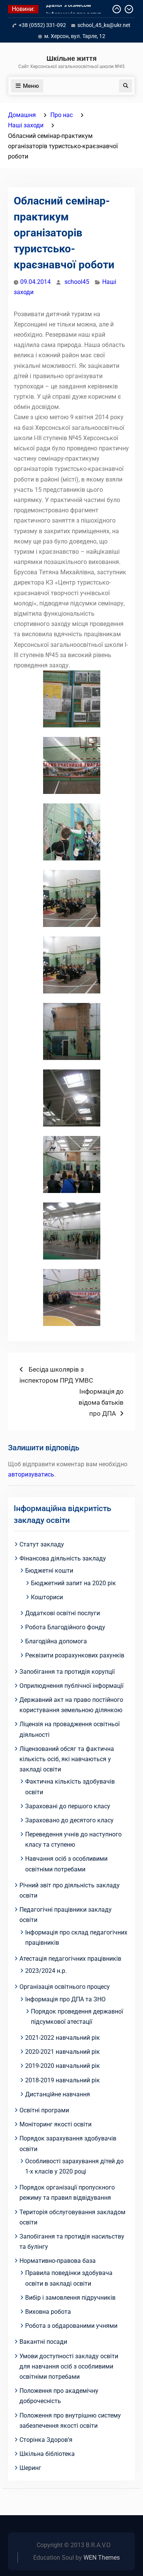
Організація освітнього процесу (65, 1987)
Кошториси (47, 1597)
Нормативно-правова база (58, 2261)
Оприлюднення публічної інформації (71, 1686)
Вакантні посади (43, 2342)
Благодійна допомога (56, 1641)
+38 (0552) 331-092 (42, 25)
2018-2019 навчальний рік (63, 2080)
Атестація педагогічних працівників (70, 1959)
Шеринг (30, 2468)
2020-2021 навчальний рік (63, 2052)
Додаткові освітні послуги (63, 1613)
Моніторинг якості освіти (55, 2124)
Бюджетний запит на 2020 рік (73, 1583)
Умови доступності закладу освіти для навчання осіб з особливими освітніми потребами (69, 2366)
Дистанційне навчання (58, 2094)
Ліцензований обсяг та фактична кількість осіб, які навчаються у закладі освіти (67, 1759)
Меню (31, 86)
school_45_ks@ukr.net (104, 25)
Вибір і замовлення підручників (70, 2298)
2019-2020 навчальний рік (63, 2066)
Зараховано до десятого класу (69, 1820)
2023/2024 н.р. (46, 1971)
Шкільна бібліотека (47, 2454)
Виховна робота (48, 2312)
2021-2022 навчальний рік (63, 2038)
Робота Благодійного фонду (65, 1627)
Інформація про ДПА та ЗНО (65, 1999)
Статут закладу (42, 1544)
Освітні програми (44, 2110)
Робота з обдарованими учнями (71, 2326)
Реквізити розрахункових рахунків (75, 1655)
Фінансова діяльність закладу (63, 1558)
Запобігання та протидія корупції (67, 1672)
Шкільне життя (72, 58)
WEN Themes (102, 2558)
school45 (77, 282)
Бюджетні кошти (49, 1571)
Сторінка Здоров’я (46, 2440)
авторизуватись (31, 1474)
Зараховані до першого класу (68, 1806)
